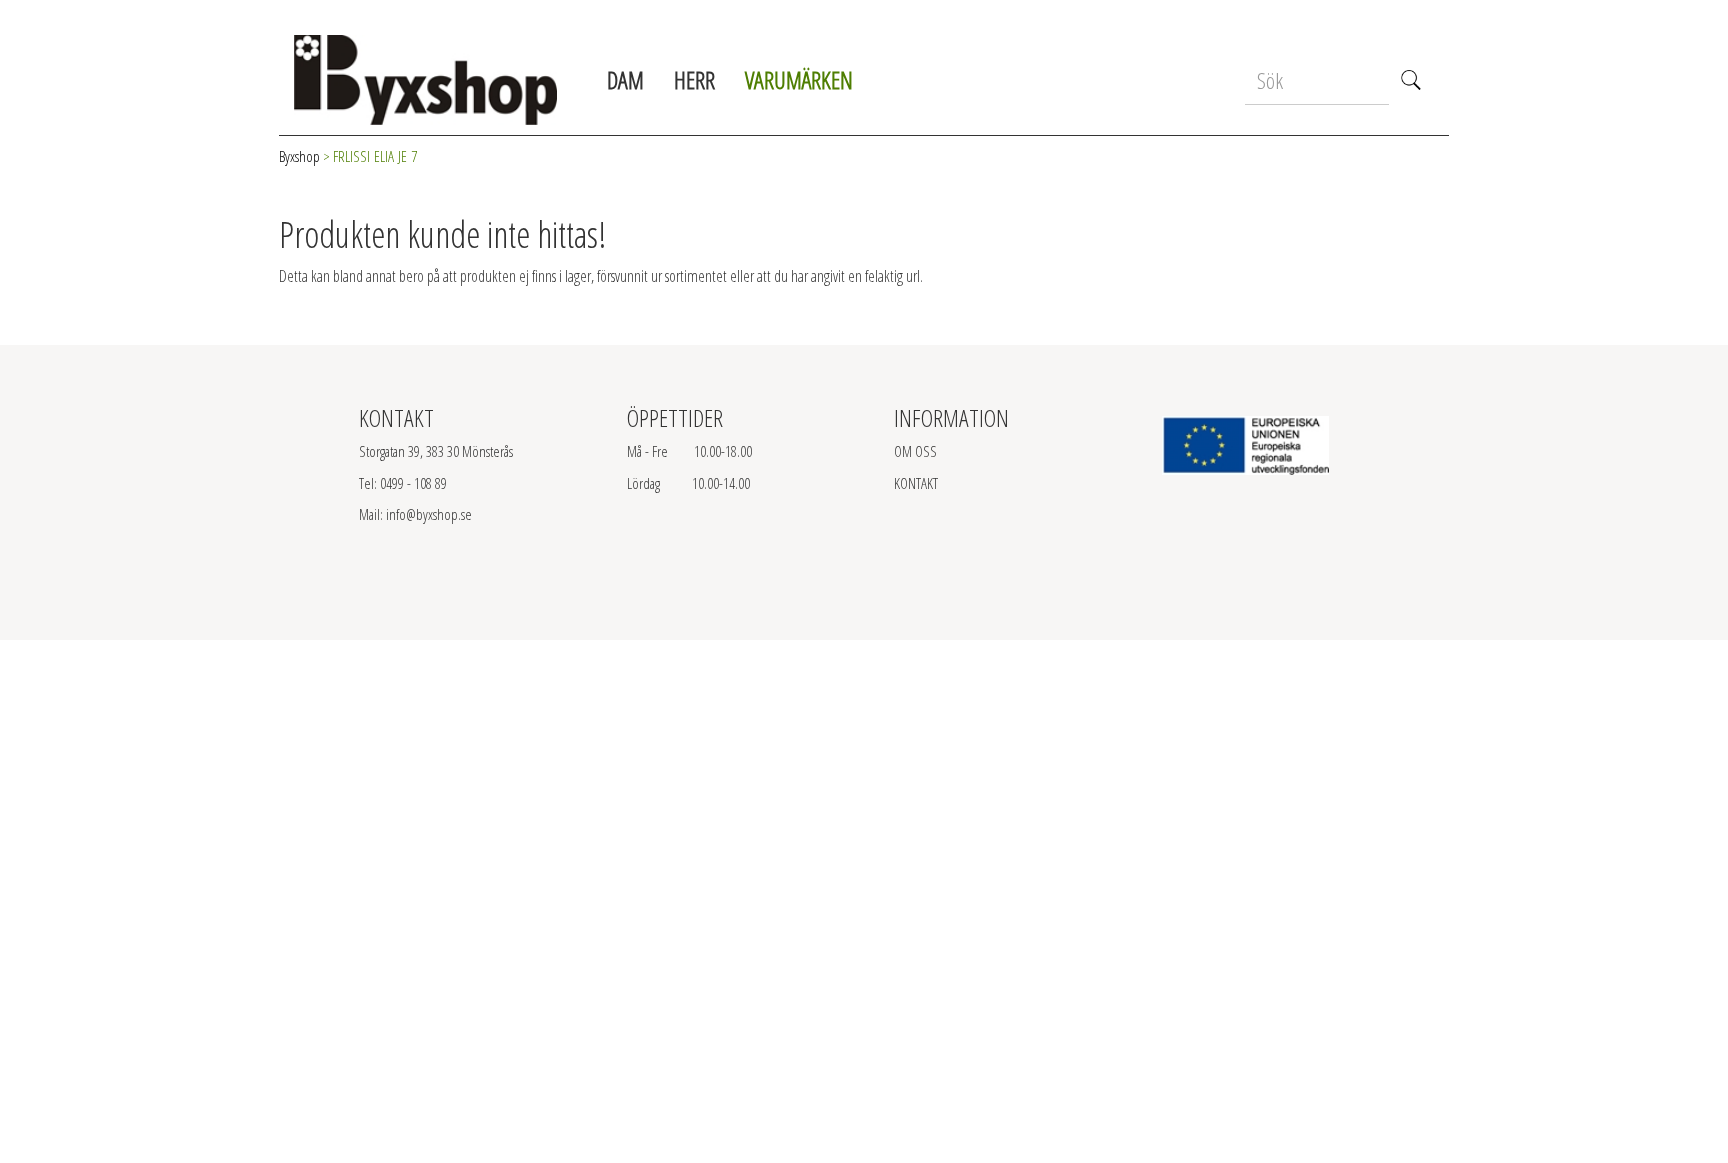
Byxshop (299, 156)
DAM (625, 79)
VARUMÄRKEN (799, 79)
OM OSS (915, 451)
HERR (694, 79)
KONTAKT (916, 483)
